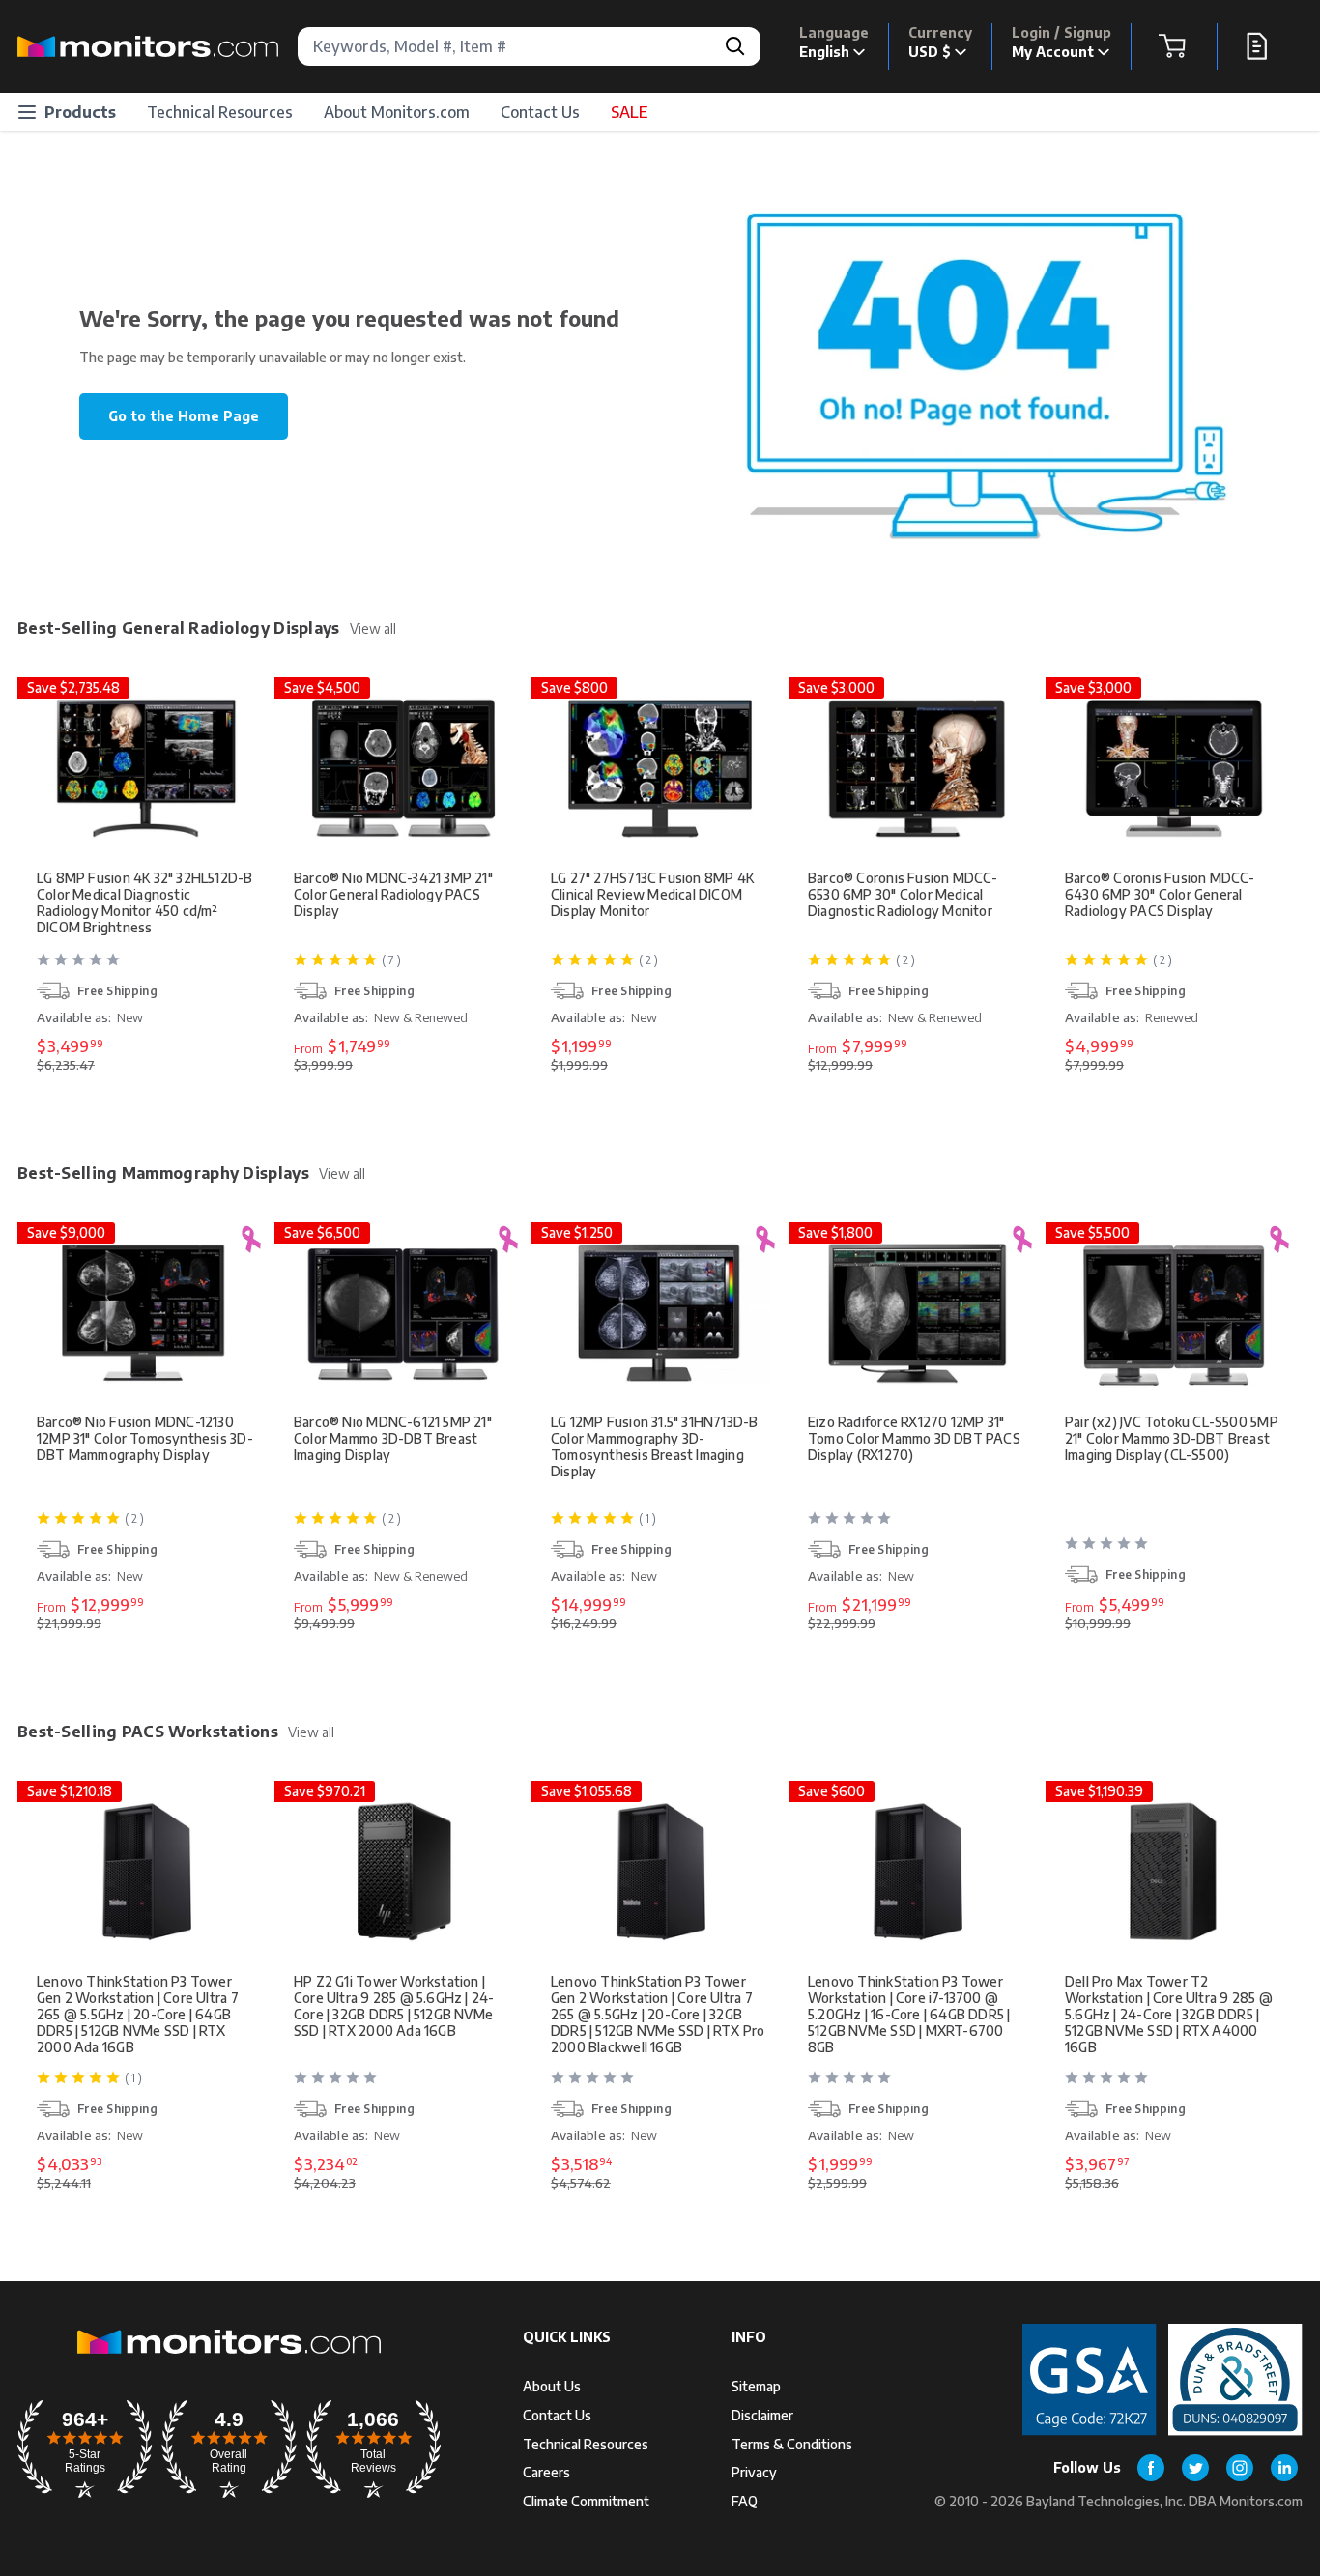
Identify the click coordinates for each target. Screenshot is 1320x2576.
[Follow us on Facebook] (1151, 2468)
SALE (629, 112)
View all (373, 629)
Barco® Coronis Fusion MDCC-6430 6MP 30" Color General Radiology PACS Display (1160, 894)
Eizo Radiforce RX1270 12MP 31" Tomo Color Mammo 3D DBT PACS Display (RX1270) (914, 1438)
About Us (552, 2386)
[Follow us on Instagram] (1240, 2468)
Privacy (754, 2472)
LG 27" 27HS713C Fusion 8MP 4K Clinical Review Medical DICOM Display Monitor (652, 894)
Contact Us (540, 112)
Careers (546, 2472)
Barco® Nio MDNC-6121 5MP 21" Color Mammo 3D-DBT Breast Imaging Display (393, 1438)
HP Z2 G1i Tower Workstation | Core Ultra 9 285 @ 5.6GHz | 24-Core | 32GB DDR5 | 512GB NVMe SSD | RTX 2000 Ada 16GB (394, 2006)
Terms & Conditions (792, 2444)
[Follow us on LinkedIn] (1284, 2468)
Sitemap (756, 2386)
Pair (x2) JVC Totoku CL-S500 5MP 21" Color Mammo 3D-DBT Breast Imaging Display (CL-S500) (1172, 1438)
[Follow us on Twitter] (1195, 2468)
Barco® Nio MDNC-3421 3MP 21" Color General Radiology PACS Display (393, 894)
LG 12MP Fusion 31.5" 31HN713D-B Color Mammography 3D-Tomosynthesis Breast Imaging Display (655, 1446)
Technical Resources (220, 112)
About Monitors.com (397, 112)
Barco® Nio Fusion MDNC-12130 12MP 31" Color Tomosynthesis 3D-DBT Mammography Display (145, 1438)
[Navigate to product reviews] (148, 967)
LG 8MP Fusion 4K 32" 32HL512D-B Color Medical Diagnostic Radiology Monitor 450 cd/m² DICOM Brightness (145, 902)
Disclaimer (762, 2415)
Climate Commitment (586, 2501)
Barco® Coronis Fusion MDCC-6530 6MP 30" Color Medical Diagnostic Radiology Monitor (903, 894)
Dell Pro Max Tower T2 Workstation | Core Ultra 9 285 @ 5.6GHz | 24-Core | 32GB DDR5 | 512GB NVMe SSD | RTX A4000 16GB (1169, 2014)
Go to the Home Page (184, 416)
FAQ (745, 2501)
